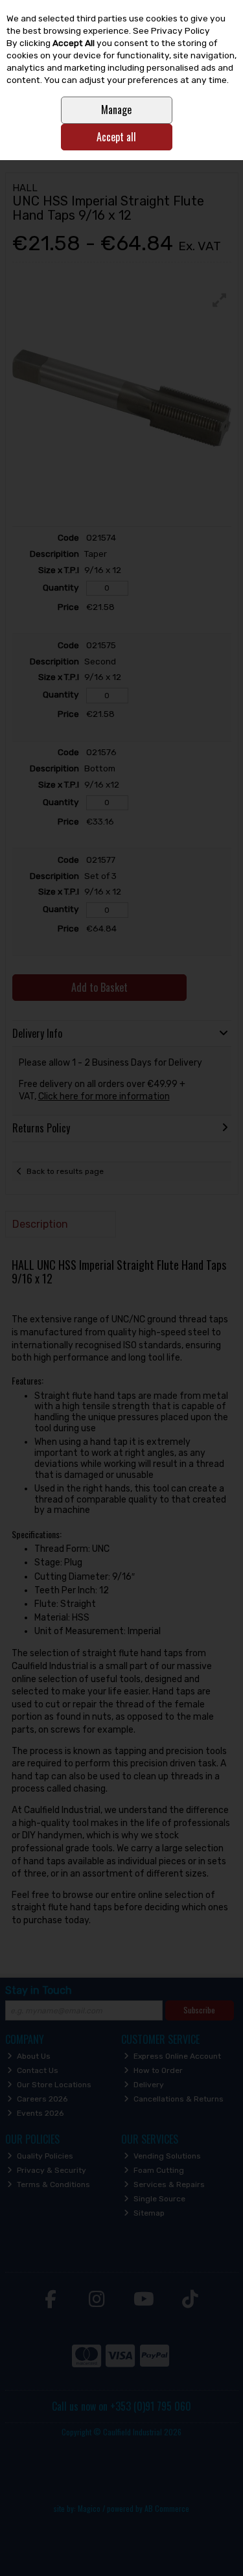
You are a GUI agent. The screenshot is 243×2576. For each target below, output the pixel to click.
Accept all (116, 137)
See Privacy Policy (171, 30)
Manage (116, 110)
